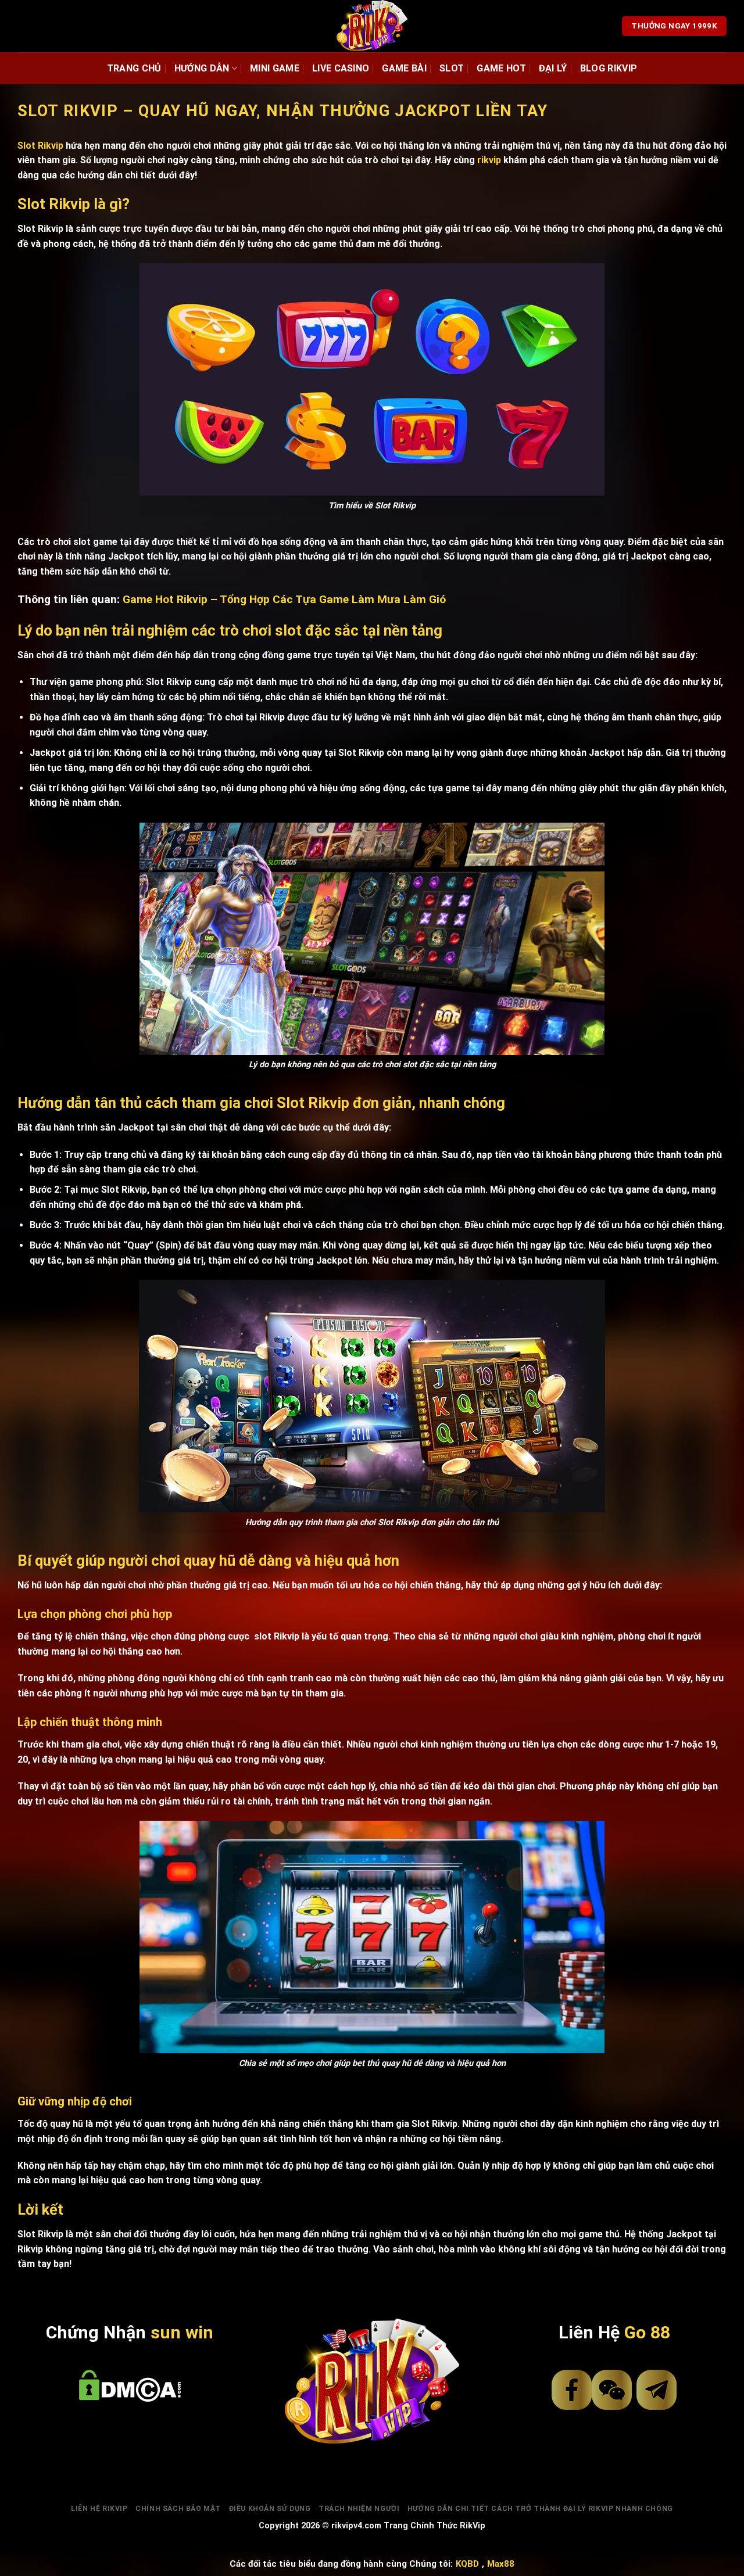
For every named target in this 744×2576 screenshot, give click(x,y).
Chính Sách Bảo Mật (178, 2509)
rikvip (489, 160)
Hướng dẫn (202, 68)
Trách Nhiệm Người (359, 2509)
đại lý (553, 68)
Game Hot (501, 68)
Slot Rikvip (40, 146)
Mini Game (275, 68)
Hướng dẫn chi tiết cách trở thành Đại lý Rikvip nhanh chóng (540, 2509)
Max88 (501, 2564)
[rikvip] (372, 26)
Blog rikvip (609, 68)
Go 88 (647, 2332)
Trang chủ (134, 68)
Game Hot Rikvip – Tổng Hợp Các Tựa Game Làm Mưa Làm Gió (284, 599)
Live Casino (341, 68)
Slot (452, 68)
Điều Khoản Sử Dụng (270, 2509)
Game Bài (404, 68)
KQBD (467, 2564)
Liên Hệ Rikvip (99, 2509)
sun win (182, 2332)
